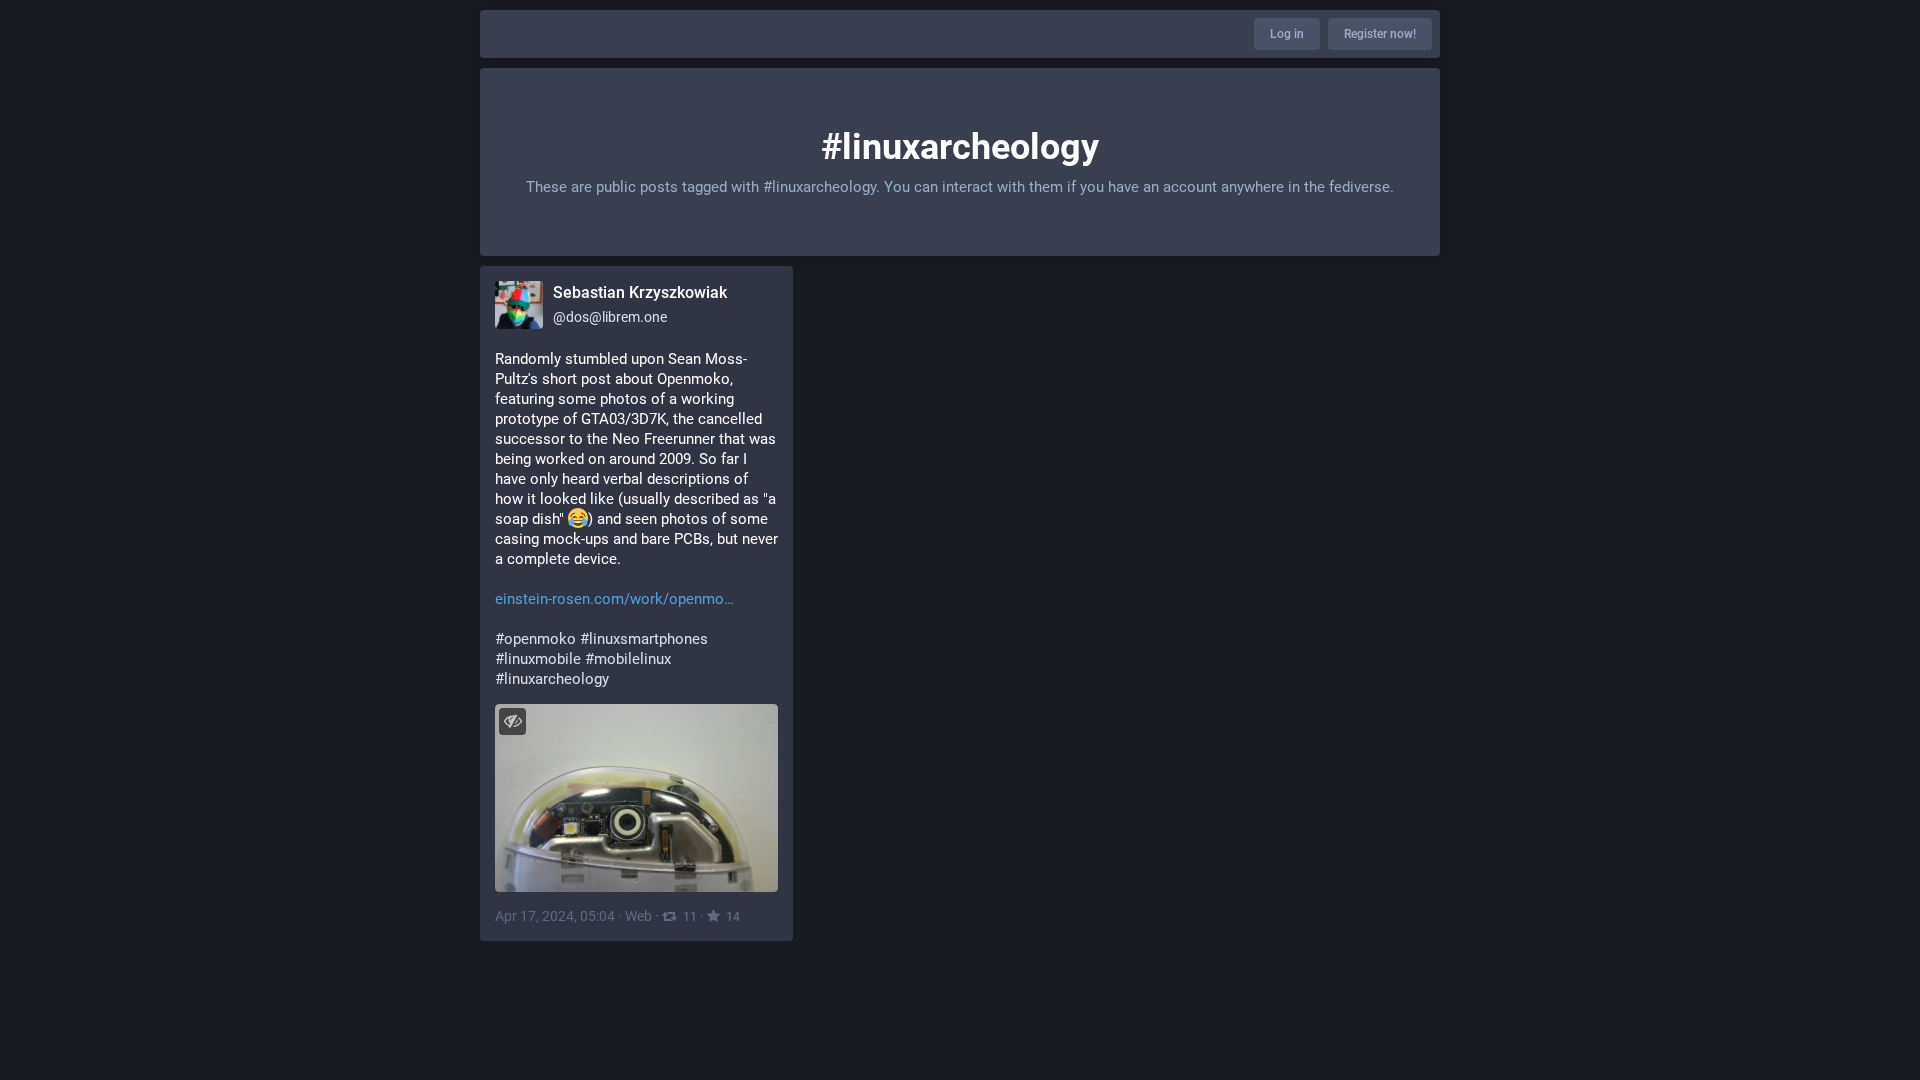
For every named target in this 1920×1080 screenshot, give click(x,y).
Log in (1287, 34)
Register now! (1380, 34)
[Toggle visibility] (512, 721)
